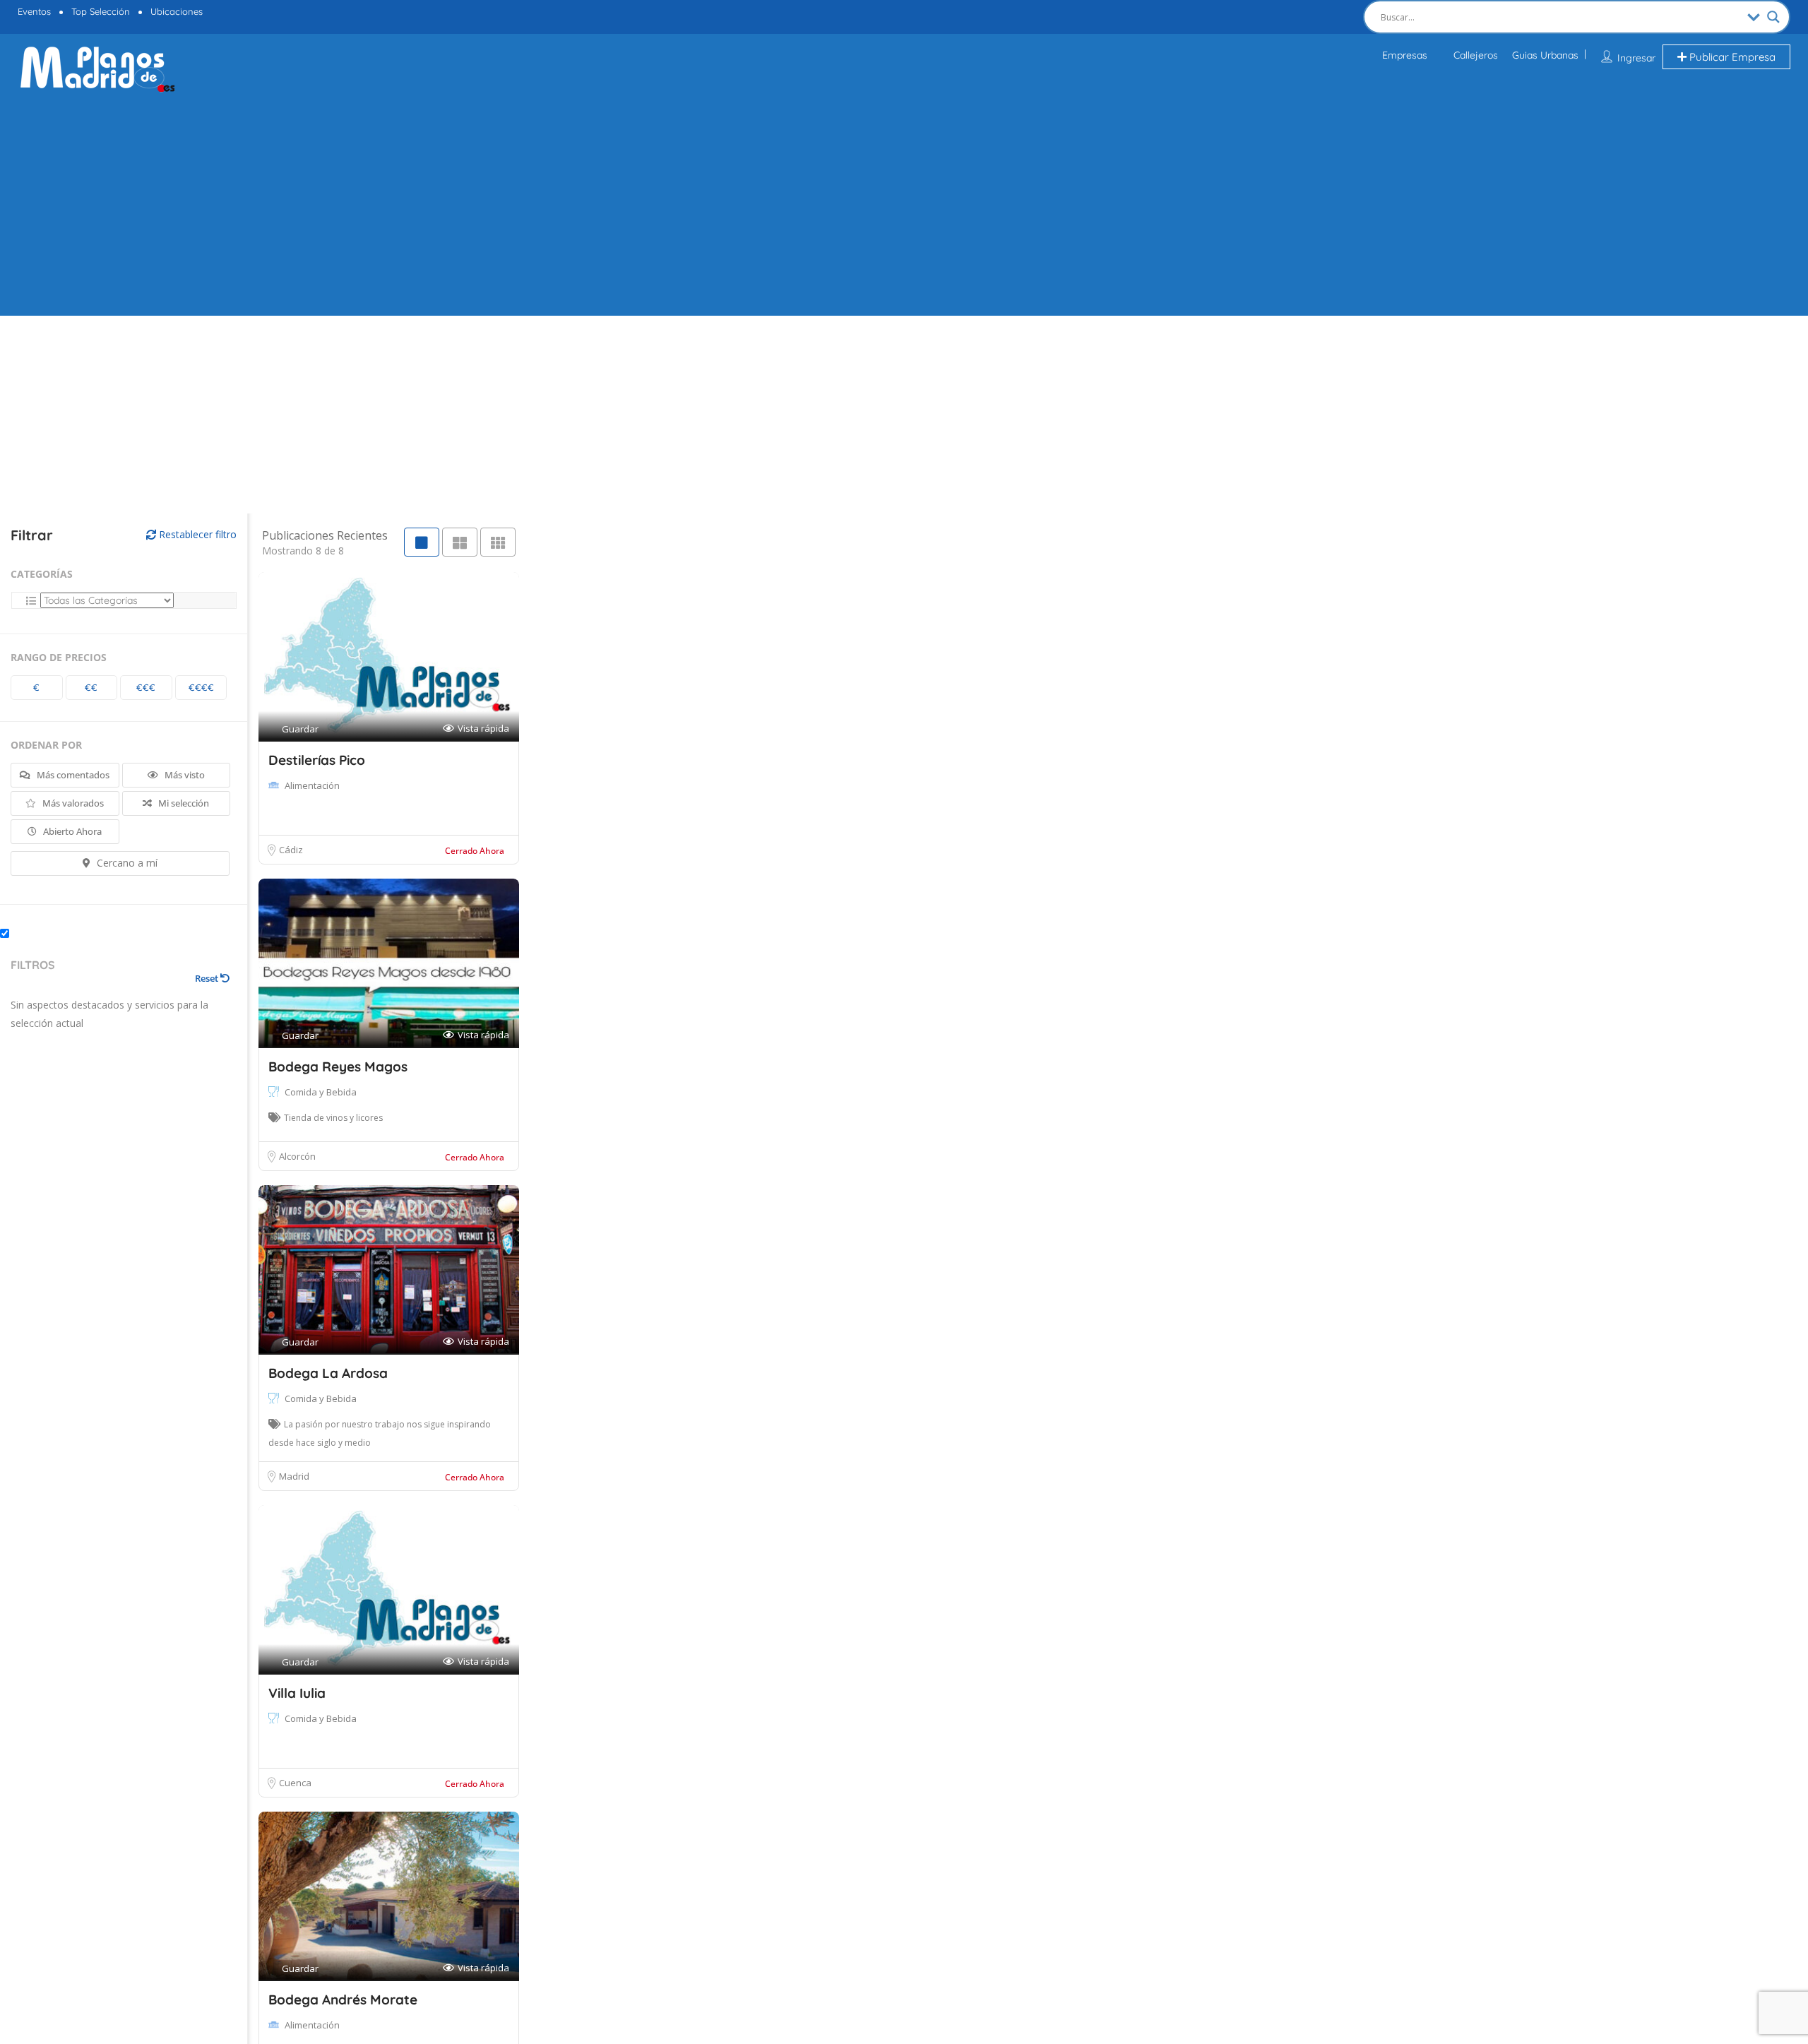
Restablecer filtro (196, 534)
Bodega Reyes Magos (338, 1066)
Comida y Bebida (321, 1092)
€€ (91, 687)
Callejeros (1476, 55)
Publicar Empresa (1731, 57)
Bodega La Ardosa (328, 1373)
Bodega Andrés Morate (343, 2000)
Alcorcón (297, 1156)
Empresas (1405, 55)
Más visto (184, 775)
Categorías (42, 574)
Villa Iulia (297, 1693)
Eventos (34, 11)
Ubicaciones (177, 11)
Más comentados (72, 775)
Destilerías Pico (317, 760)
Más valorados (72, 803)
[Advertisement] (904, 203)
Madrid (294, 1476)
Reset (208, 978)
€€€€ (201, 687)
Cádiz (291, 850)
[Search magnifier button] (1773, 17)
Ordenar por (46, 745)
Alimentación (312, 785)
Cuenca (295, 1783)
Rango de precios (59, 657)
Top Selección (101, 11)
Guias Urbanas (1545, 55)
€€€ (146, 687)
